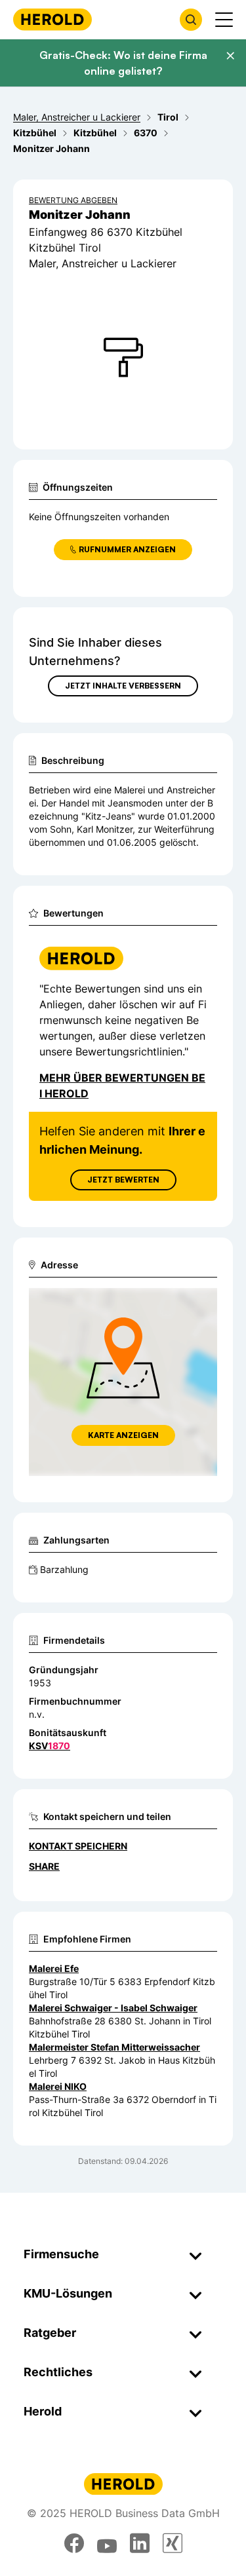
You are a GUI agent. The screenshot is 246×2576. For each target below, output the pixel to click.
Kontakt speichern (78, 1846)
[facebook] (74, 2543)
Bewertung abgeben (73, 200)
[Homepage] (52, 19)
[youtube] (107, 2543)
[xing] (173, 2543)
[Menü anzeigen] (224, 20)
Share (44, 1866)
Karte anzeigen (123, 1435)
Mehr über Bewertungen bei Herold (122, 1086)
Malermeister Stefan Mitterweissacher (114, 2047)
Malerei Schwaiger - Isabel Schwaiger (113, 2008)
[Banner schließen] (230, 56)
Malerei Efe (54, 1968)
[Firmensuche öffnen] (191, 20)
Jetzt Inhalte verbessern (123, 686)
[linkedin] (140, 2543)
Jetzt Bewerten (123, 1180)
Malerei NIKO (58, 2086)
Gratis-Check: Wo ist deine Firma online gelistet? (123, 63)
